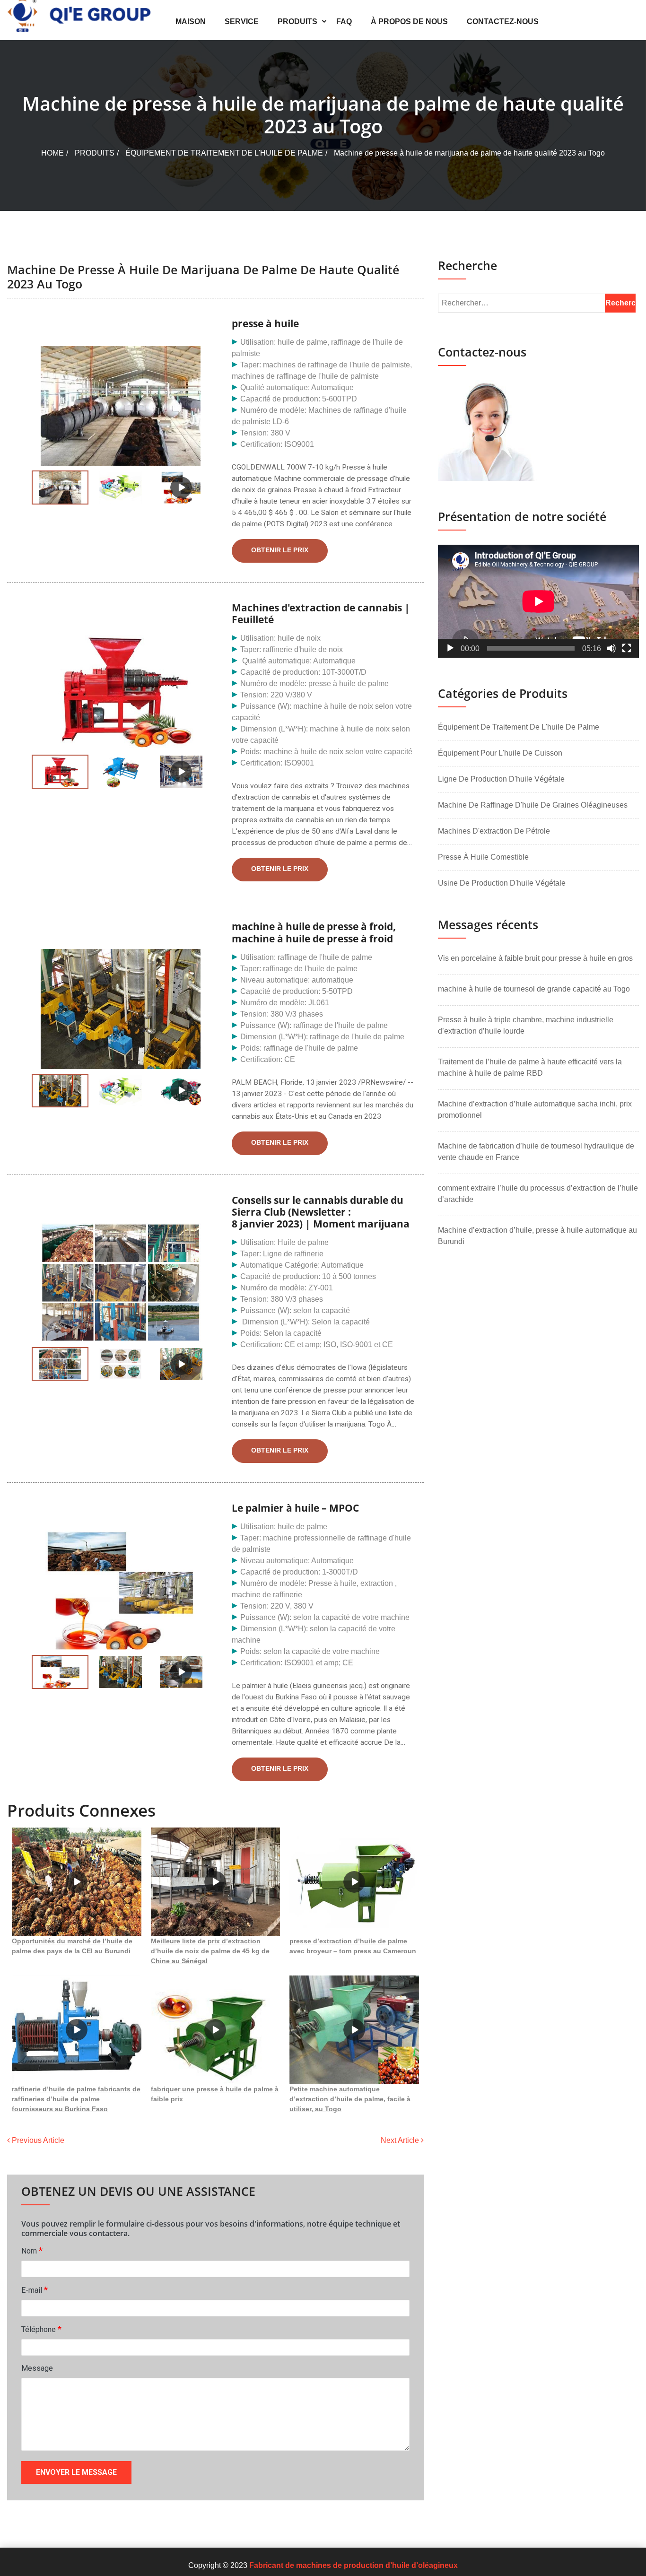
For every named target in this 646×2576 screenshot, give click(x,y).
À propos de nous (409, 22)
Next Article (401, 2140)
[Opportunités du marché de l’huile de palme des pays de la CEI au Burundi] (77, 1882)
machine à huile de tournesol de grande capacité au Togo (534, 989)
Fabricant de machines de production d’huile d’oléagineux (354, 2565)
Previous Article (37, 2140)
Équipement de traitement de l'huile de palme (224, 153)
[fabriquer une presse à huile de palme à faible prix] (216, 2030)
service (242, 22)
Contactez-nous (503, 22)
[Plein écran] (627, 648)
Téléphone (41, 2329)
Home (52, 153)
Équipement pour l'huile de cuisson (500, 753)
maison (191, 22)
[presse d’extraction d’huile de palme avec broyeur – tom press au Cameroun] (354, 1882)
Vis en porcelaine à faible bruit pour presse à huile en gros (535, 958)
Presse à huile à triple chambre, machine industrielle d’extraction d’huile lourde (526, 1025)
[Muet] (611, 648)
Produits (297, 22)
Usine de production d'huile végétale (502, 883)
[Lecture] (450, 648)
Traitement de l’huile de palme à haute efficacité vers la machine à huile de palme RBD (530, 1067)
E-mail (35, 2290)
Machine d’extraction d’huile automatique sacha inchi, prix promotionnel (535, 1110)
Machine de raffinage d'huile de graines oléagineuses (533, 805)
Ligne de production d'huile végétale (501, 779)
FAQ (344, 22)
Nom (32, 2250)
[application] (538, 601)
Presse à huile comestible (483, 857)
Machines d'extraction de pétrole (494, 831)
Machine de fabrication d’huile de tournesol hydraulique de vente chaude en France (536, 1152)
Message (37, 2368)
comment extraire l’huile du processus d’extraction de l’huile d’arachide (538, 1194)
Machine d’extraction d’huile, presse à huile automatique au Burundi (537, 1236)
